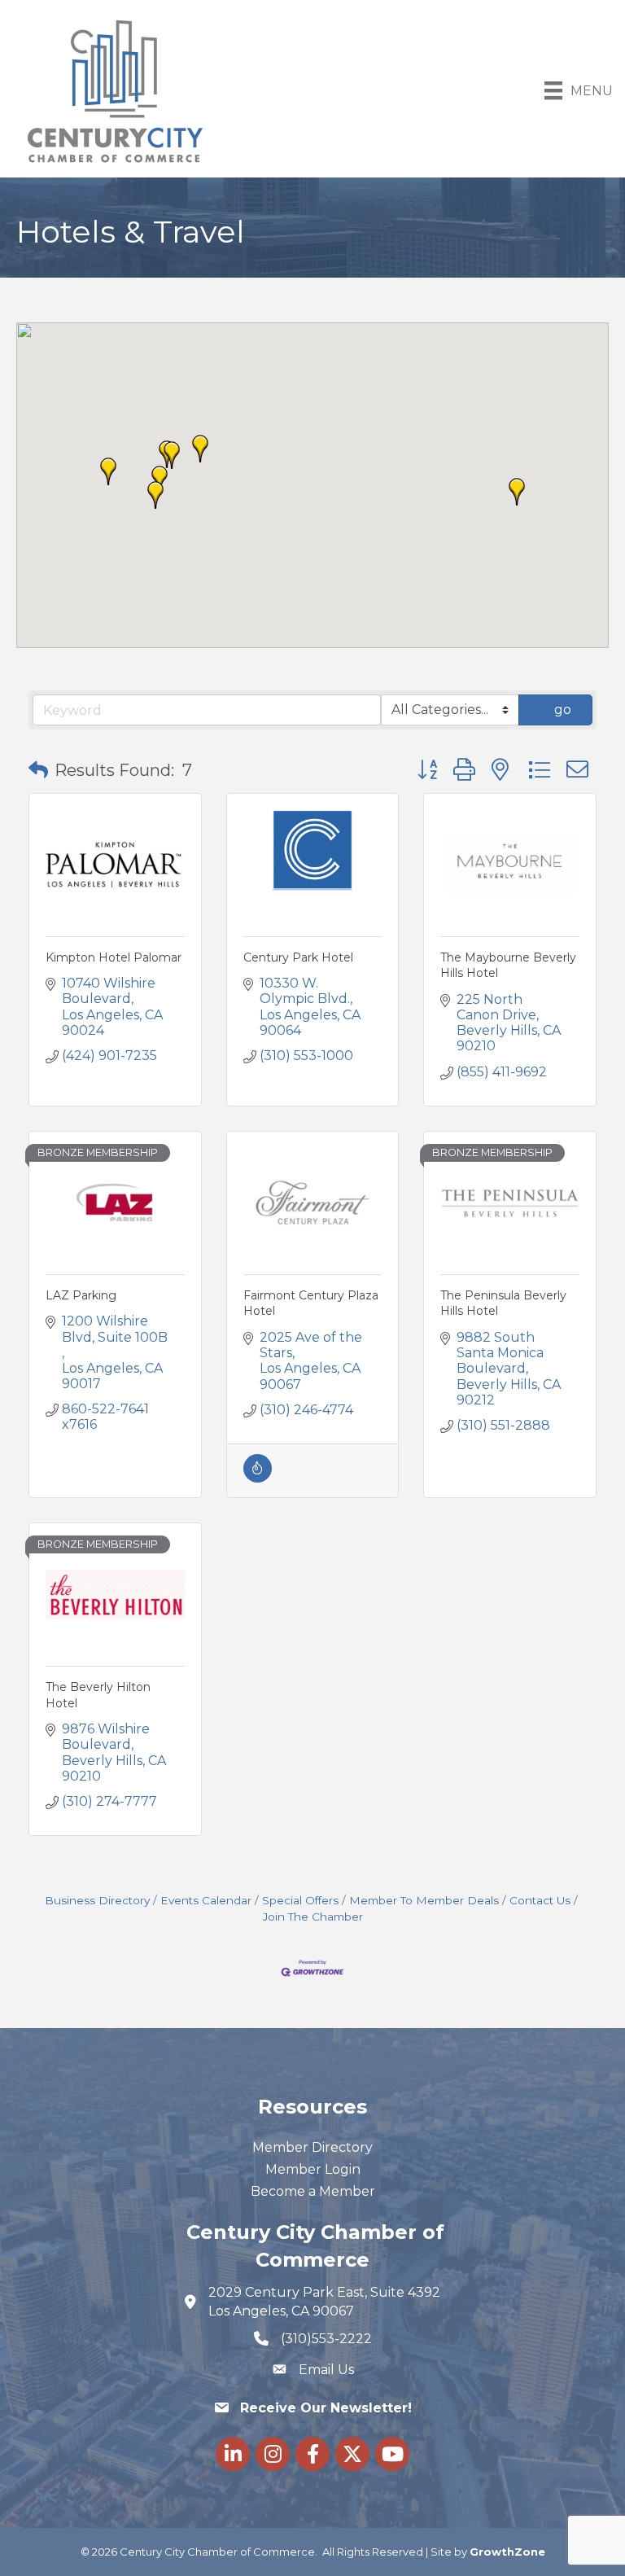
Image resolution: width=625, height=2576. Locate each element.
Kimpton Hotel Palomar (114, 957)
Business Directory (97, 1900)
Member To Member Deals (424, 1900)
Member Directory (312, 2147)
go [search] (563, 710)
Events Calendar (206, 1900)
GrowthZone (507, 2552)
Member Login (313, 2169)
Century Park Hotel (298, 957)
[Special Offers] (258, 1478)
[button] (155, 495)
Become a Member (313, 2191)
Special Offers (300, 1900)
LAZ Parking (81, 1295)
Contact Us (540, 1900)
